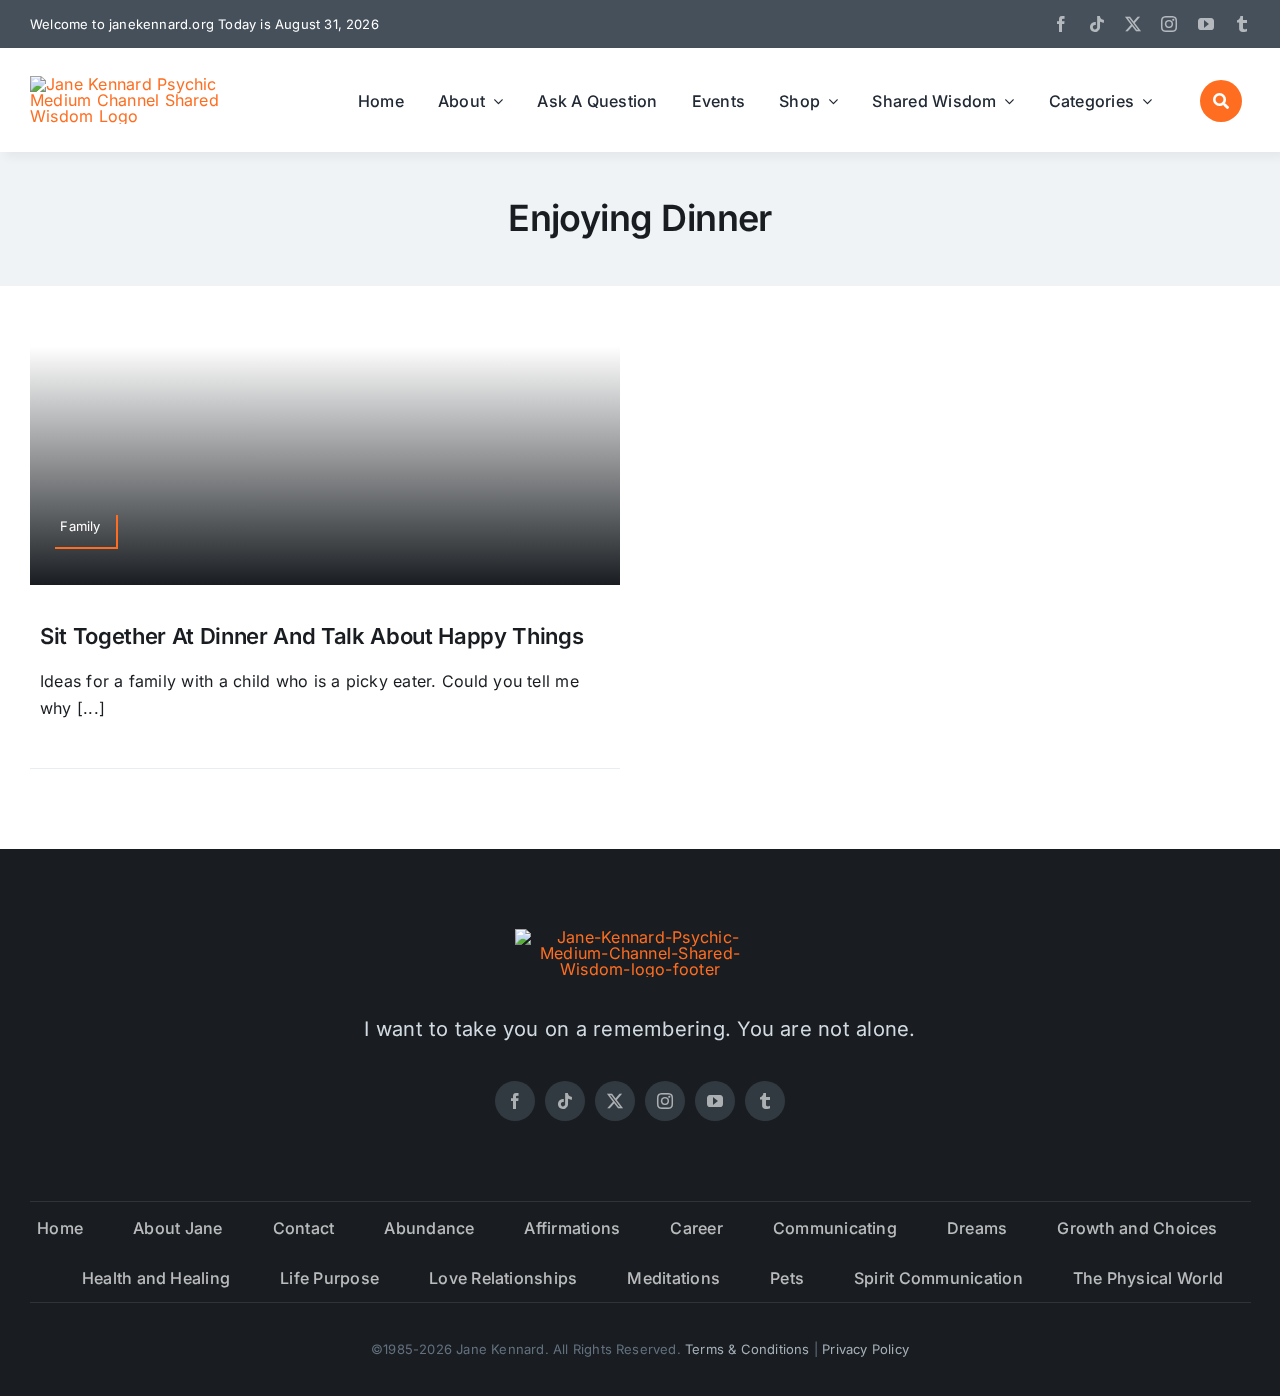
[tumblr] (1242, 24)
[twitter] (1133, 24)
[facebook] (1061, 24)
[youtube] (1206, 24)
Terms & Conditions (747, 1349)
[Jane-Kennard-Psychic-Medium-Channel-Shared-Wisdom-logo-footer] (640, 937)
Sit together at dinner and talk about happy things (312, 636)
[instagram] (1169, 24)
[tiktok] (1097, 24)
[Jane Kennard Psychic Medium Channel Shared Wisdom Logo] (135, 84)
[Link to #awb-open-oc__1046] (1221, 101)
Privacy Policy (865, 1349)
